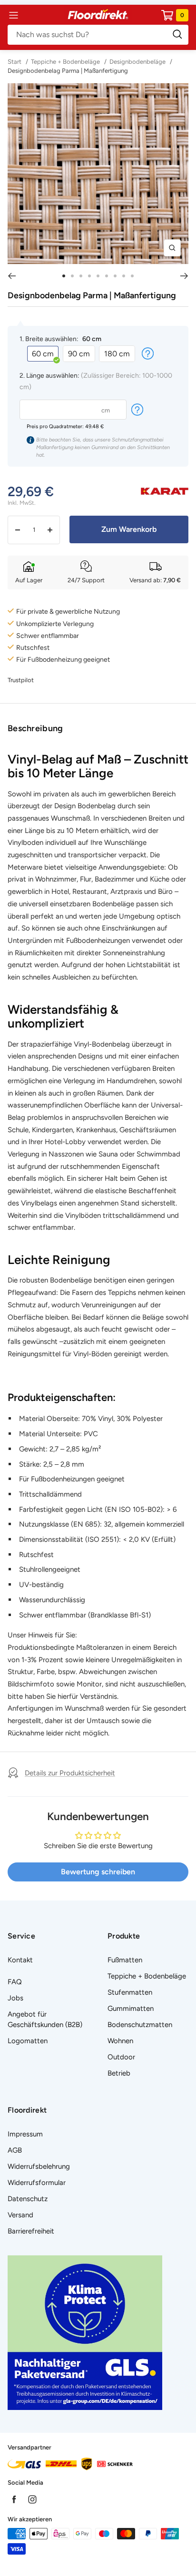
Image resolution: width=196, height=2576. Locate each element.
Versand (20, 2215)
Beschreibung (35, 728)
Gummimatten (131, 2008)
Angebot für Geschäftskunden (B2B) (45, 2019)
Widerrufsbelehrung (39, 2166)
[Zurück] (12, 276)
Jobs (15, 1998)
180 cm (117, 354)
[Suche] (98, 35)
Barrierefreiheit (31, 2231)
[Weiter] (184, 276)
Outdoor (121, 2057)
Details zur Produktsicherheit (70, 1773)
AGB (15, 2150)
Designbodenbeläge (137, 62)
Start (15, 62)
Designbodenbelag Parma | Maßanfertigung (68, 71)
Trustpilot (21, 680)
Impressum (25, 2134)
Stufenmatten (130, 1992)
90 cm (79, 354)
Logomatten (28, 2041)
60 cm (43, 354)
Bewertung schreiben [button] (98, 1872)
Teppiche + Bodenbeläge (65, 62)
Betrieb (119, 2073)
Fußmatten (125, 1960)
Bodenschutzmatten (140, 2025)
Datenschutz (28, 2199)
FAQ (15, 1982)
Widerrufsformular (37, 2183)
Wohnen (120, 2041)
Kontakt (20, 1960)
